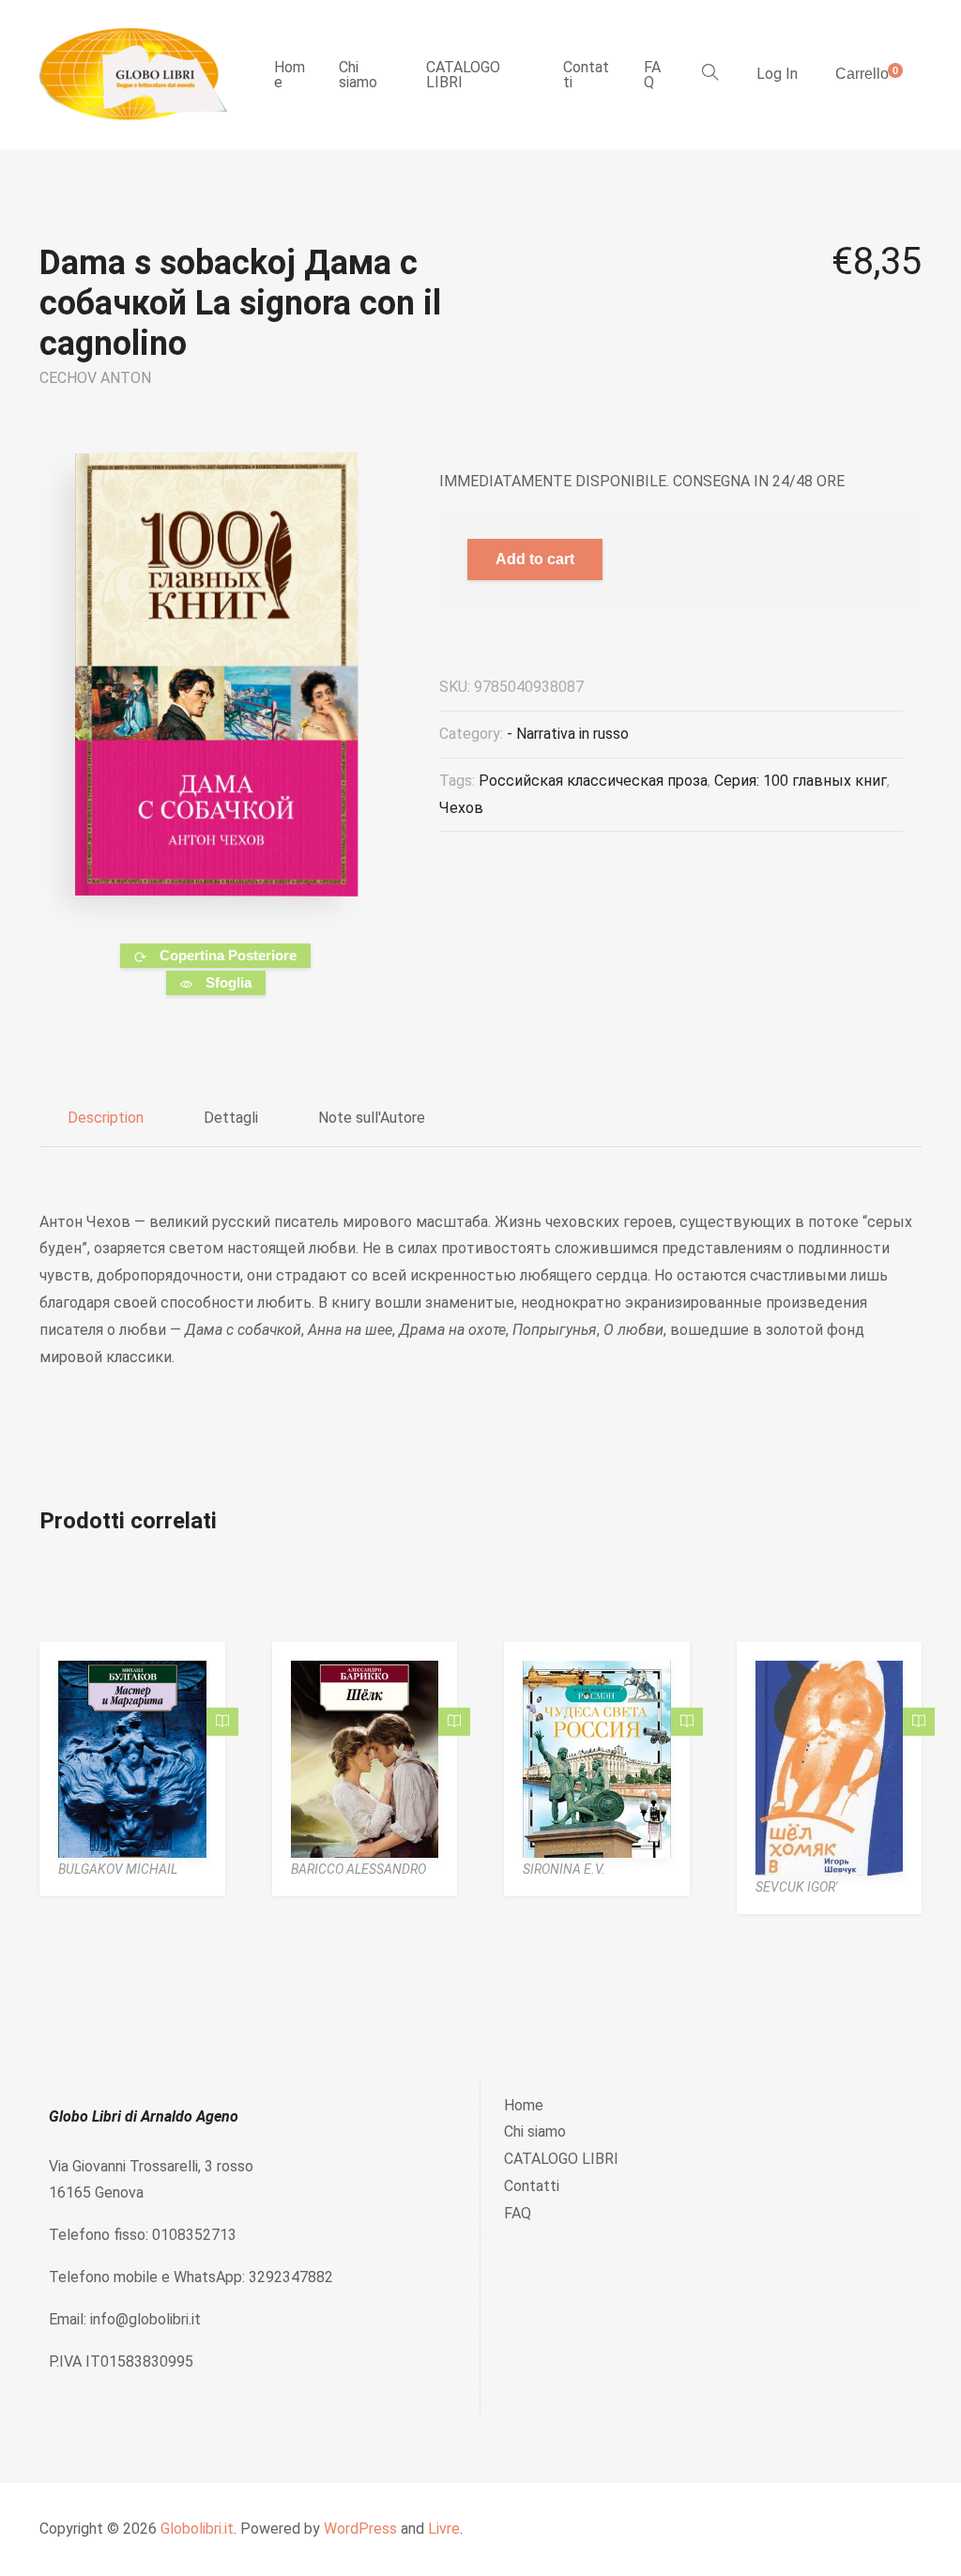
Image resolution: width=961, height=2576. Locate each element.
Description (106, 1118)
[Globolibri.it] (133, 75)
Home (290, 75)
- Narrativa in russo (568, 734)
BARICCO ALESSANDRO (358, 1869)
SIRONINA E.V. (564, 1869)
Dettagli (231, 1118)
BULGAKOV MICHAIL (118, 1869)
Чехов (461, 808)
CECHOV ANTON (95, 378)
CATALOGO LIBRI (463, 75)
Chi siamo (358, 75)
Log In (777, 74)
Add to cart (535, 559)
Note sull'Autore (372, 1118)
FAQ (652, 75)
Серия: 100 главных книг (801, 781)
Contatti (586, 75)
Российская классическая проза (593, 781)
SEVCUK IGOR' (796, 1887)
